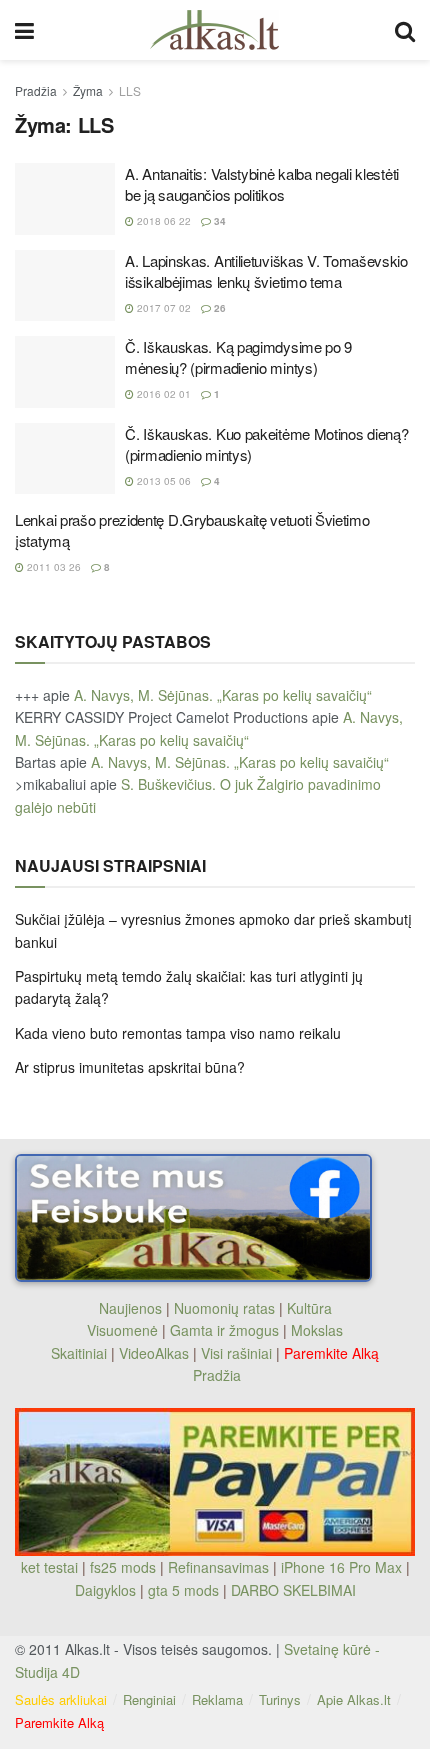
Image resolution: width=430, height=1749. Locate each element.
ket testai (51, 1567)
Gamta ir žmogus (224, 1330)
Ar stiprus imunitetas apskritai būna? (130, 1067)
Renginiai (149, 1699)
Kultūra (309, 1308)
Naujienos (130, 1308)
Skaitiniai (79, 1353)
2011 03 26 (52, 567)
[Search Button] (405, 30)
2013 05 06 (162, 481)
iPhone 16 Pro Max (341, 1567)
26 (218, 308)
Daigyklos (105, 1590)
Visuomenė (122, 1330)
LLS (130, 90)
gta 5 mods (185, 1590)
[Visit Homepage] (214, 30)
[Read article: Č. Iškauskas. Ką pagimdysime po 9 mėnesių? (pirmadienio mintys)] (65, 372)
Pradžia (36, 90)
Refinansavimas (218, 1567)
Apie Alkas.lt (354, 1699)
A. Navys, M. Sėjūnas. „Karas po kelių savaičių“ (223, 695)
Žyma (88, 90)
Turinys (280, 1699)
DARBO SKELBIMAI (293, 1590)
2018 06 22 (162, 221)
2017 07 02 (162, 308)
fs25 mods (123, 1567)
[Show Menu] (24, 30)
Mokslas (317, 1330)
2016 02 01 (162, 394)
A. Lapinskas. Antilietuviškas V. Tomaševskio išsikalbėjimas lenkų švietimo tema (266, 271)
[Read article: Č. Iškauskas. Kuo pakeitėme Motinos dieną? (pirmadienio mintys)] (65, 459)
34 (218, 221)
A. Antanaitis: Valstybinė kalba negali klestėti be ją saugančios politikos (262, 184)
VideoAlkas (154, 1353)
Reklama (217, 1699)
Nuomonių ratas (224, 1308)
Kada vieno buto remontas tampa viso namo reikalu (178, 1033)
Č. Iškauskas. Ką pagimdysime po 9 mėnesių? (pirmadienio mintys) (238, 357)
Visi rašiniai (236, 1353)
